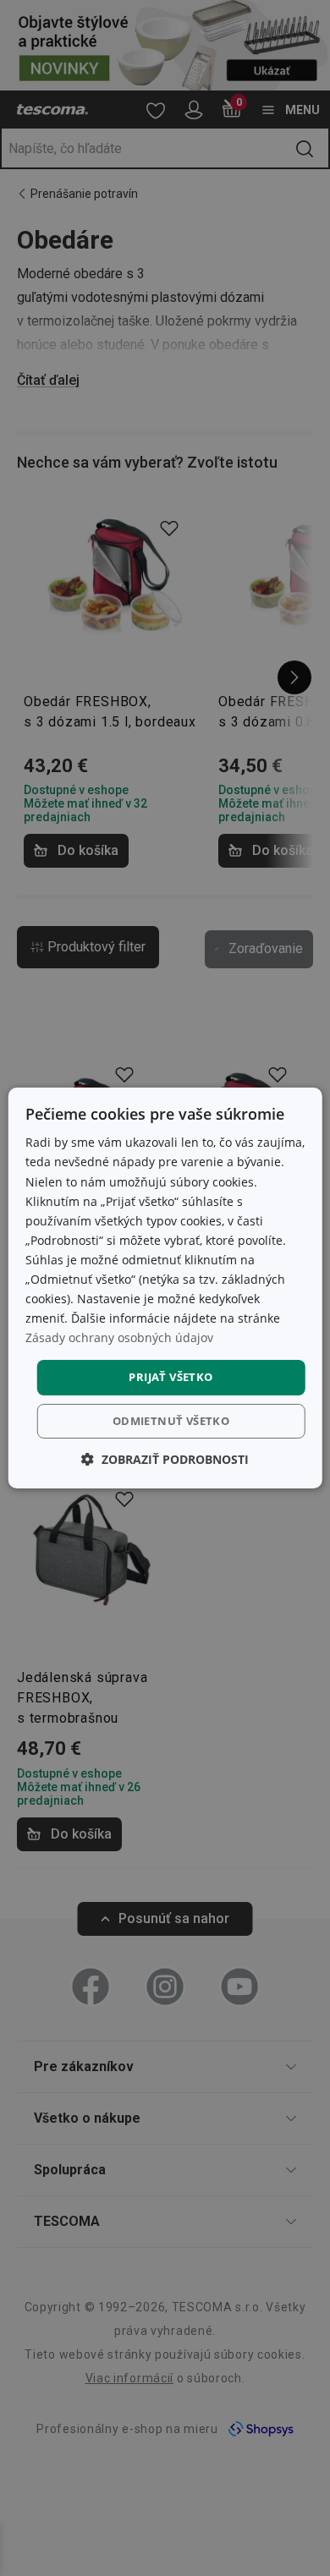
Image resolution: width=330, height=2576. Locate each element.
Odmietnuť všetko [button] (171, 1421)
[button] (165, 1459)
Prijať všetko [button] (170, 1377)
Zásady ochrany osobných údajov (119, 1337)
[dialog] (165, 1288)
